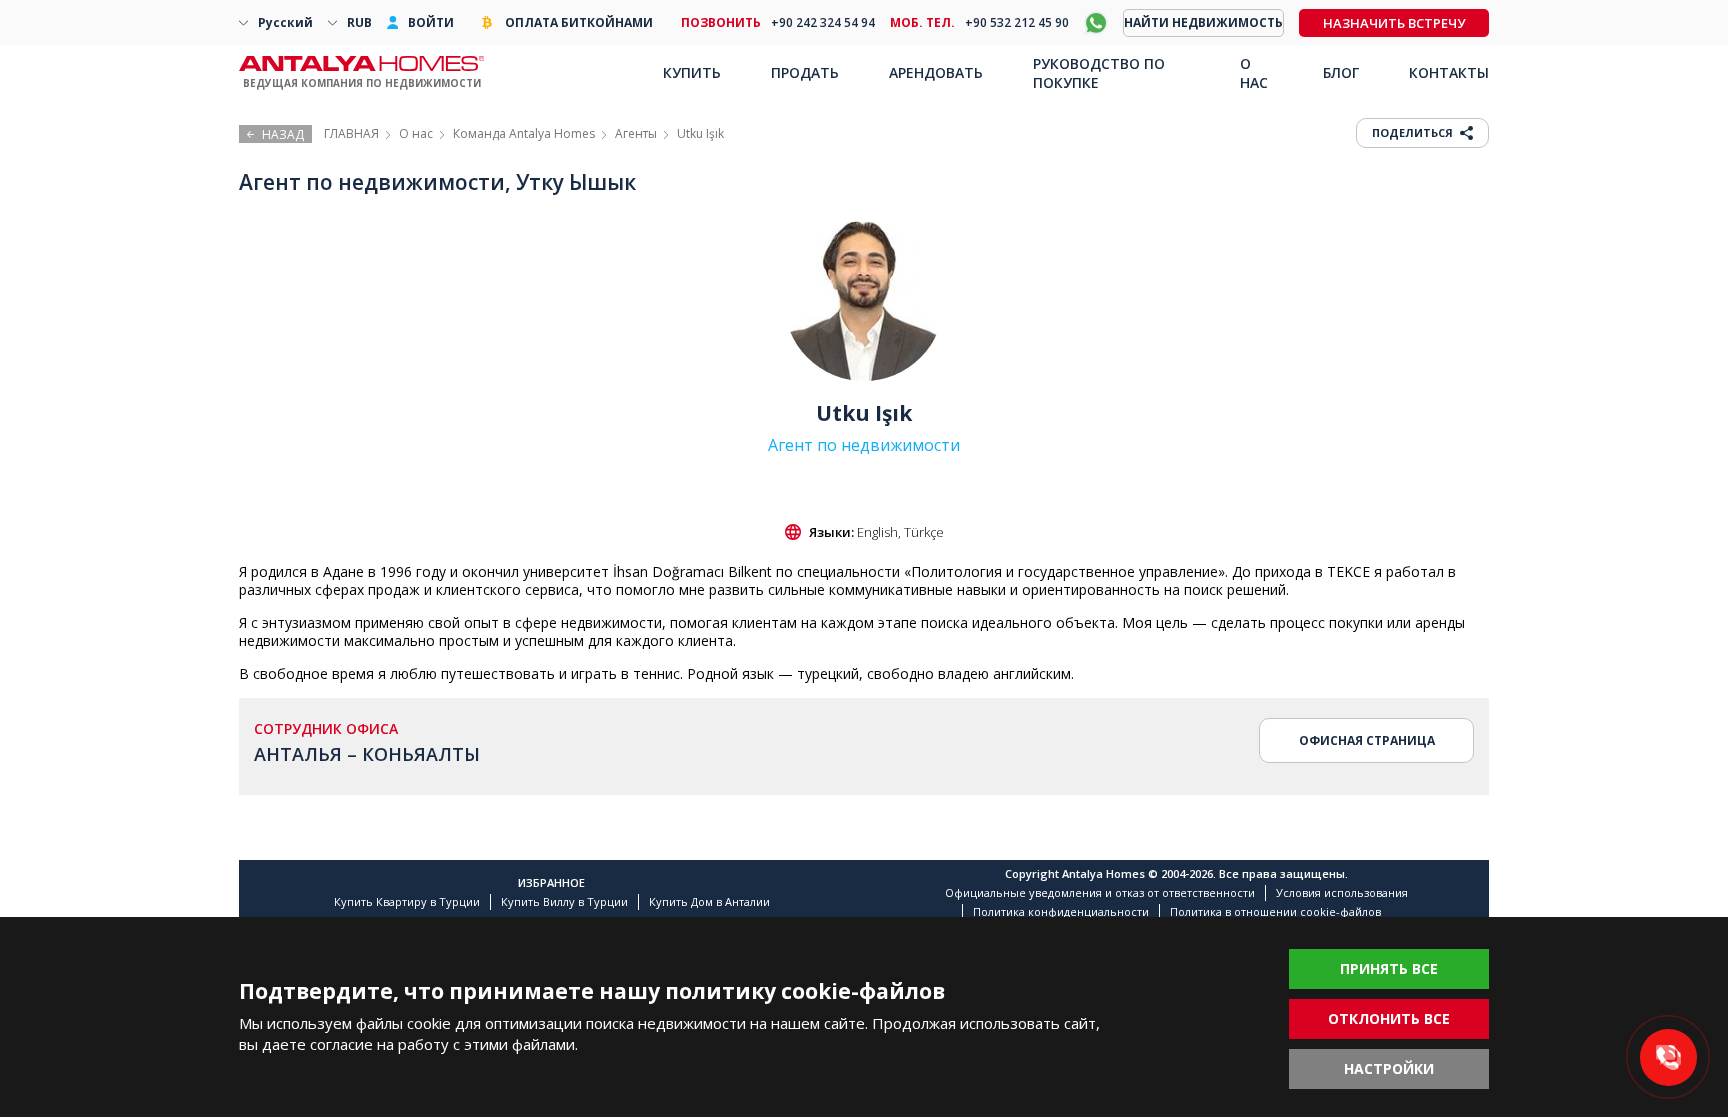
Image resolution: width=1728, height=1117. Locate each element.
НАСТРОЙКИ (1389, 1068)
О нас (416, 133)
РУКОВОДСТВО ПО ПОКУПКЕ (1099, 73)
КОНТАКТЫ (1449, 72)
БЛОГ (1341, 72)
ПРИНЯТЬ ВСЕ (1389, 968)
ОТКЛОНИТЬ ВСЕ (1389, 1018)
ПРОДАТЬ (805, 72)
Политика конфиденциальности (1061, 911)
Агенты (636, 133)
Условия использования (1342, 892)
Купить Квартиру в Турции (407, 901)
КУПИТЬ (692, 72)
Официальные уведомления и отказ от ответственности (1100, 892)
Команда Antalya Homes (524, 133)
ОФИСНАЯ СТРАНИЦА (1367, 740)
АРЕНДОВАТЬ (936, 72)
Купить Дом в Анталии (709, 901)
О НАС (1254, 73)
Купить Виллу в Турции (564, 901)
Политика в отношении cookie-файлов (1275, 911)
